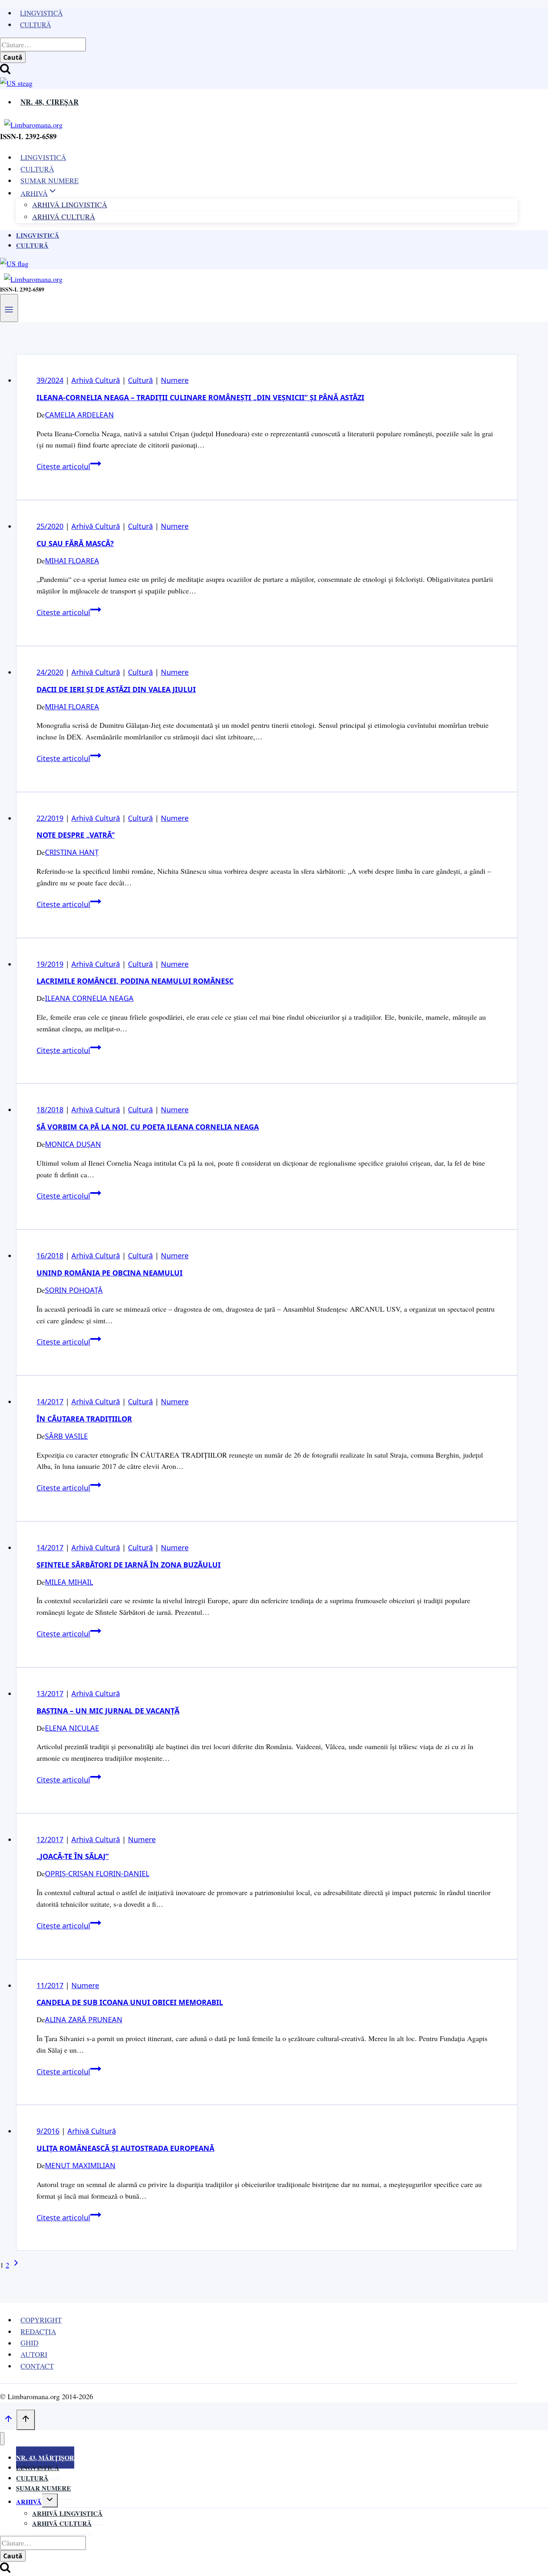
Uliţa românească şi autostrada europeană (125, 2148)
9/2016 (48, 2131)
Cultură (36, 25)
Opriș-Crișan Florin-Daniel (97, 1873)
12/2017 (50, 1839)
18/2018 (50, 1110)
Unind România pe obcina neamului (110, 1273)
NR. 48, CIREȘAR (50, 102)
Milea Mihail (69, 1582)
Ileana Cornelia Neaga (89, 998)
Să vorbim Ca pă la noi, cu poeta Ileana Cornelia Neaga (148, 1127)
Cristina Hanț (72, 852)
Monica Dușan (73, 1144)
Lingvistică (41, 13)
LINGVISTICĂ (43, 157)
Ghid (29, 2343)
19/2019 (50, 964)
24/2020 (50, 672)
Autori (34, 2354)
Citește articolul (69, 466)
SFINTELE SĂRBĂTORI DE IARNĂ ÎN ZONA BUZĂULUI (129, 1565)
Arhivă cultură (62, 2523)
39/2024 (50, 380)
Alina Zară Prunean (84, 2019)
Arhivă (29, 2502)
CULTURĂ (37, 169)
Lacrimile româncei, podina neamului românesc (135, 981)
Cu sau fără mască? (75, 543)
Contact (37, 2366)
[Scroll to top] (8, 2420)
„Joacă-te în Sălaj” (73, 1856)
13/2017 (50, 1693)
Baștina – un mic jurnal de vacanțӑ (108, 1711)
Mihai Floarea (72, 561)
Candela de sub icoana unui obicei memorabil (130, 2002)
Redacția (38, 2331)
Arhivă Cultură (64, 217)
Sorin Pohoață (74, 1290)
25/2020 (50, 526)
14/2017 (50, 1401)
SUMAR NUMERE (50, 180)
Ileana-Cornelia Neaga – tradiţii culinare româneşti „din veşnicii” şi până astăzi (200, 397)
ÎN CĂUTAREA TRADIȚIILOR (84, 1419)
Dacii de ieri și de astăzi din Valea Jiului (116, 689)
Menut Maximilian (80, 2165)
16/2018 (50, 1256)
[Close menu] (2, 2439)
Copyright (41, 2320)
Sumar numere (44, 2488)
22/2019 (50, 818)
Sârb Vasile (66, 1436)
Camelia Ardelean (79, 415)
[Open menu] (9, 308)
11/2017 (50, 1985)
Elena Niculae (72, 1728)
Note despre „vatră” (76, 835)
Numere (175, 380)
